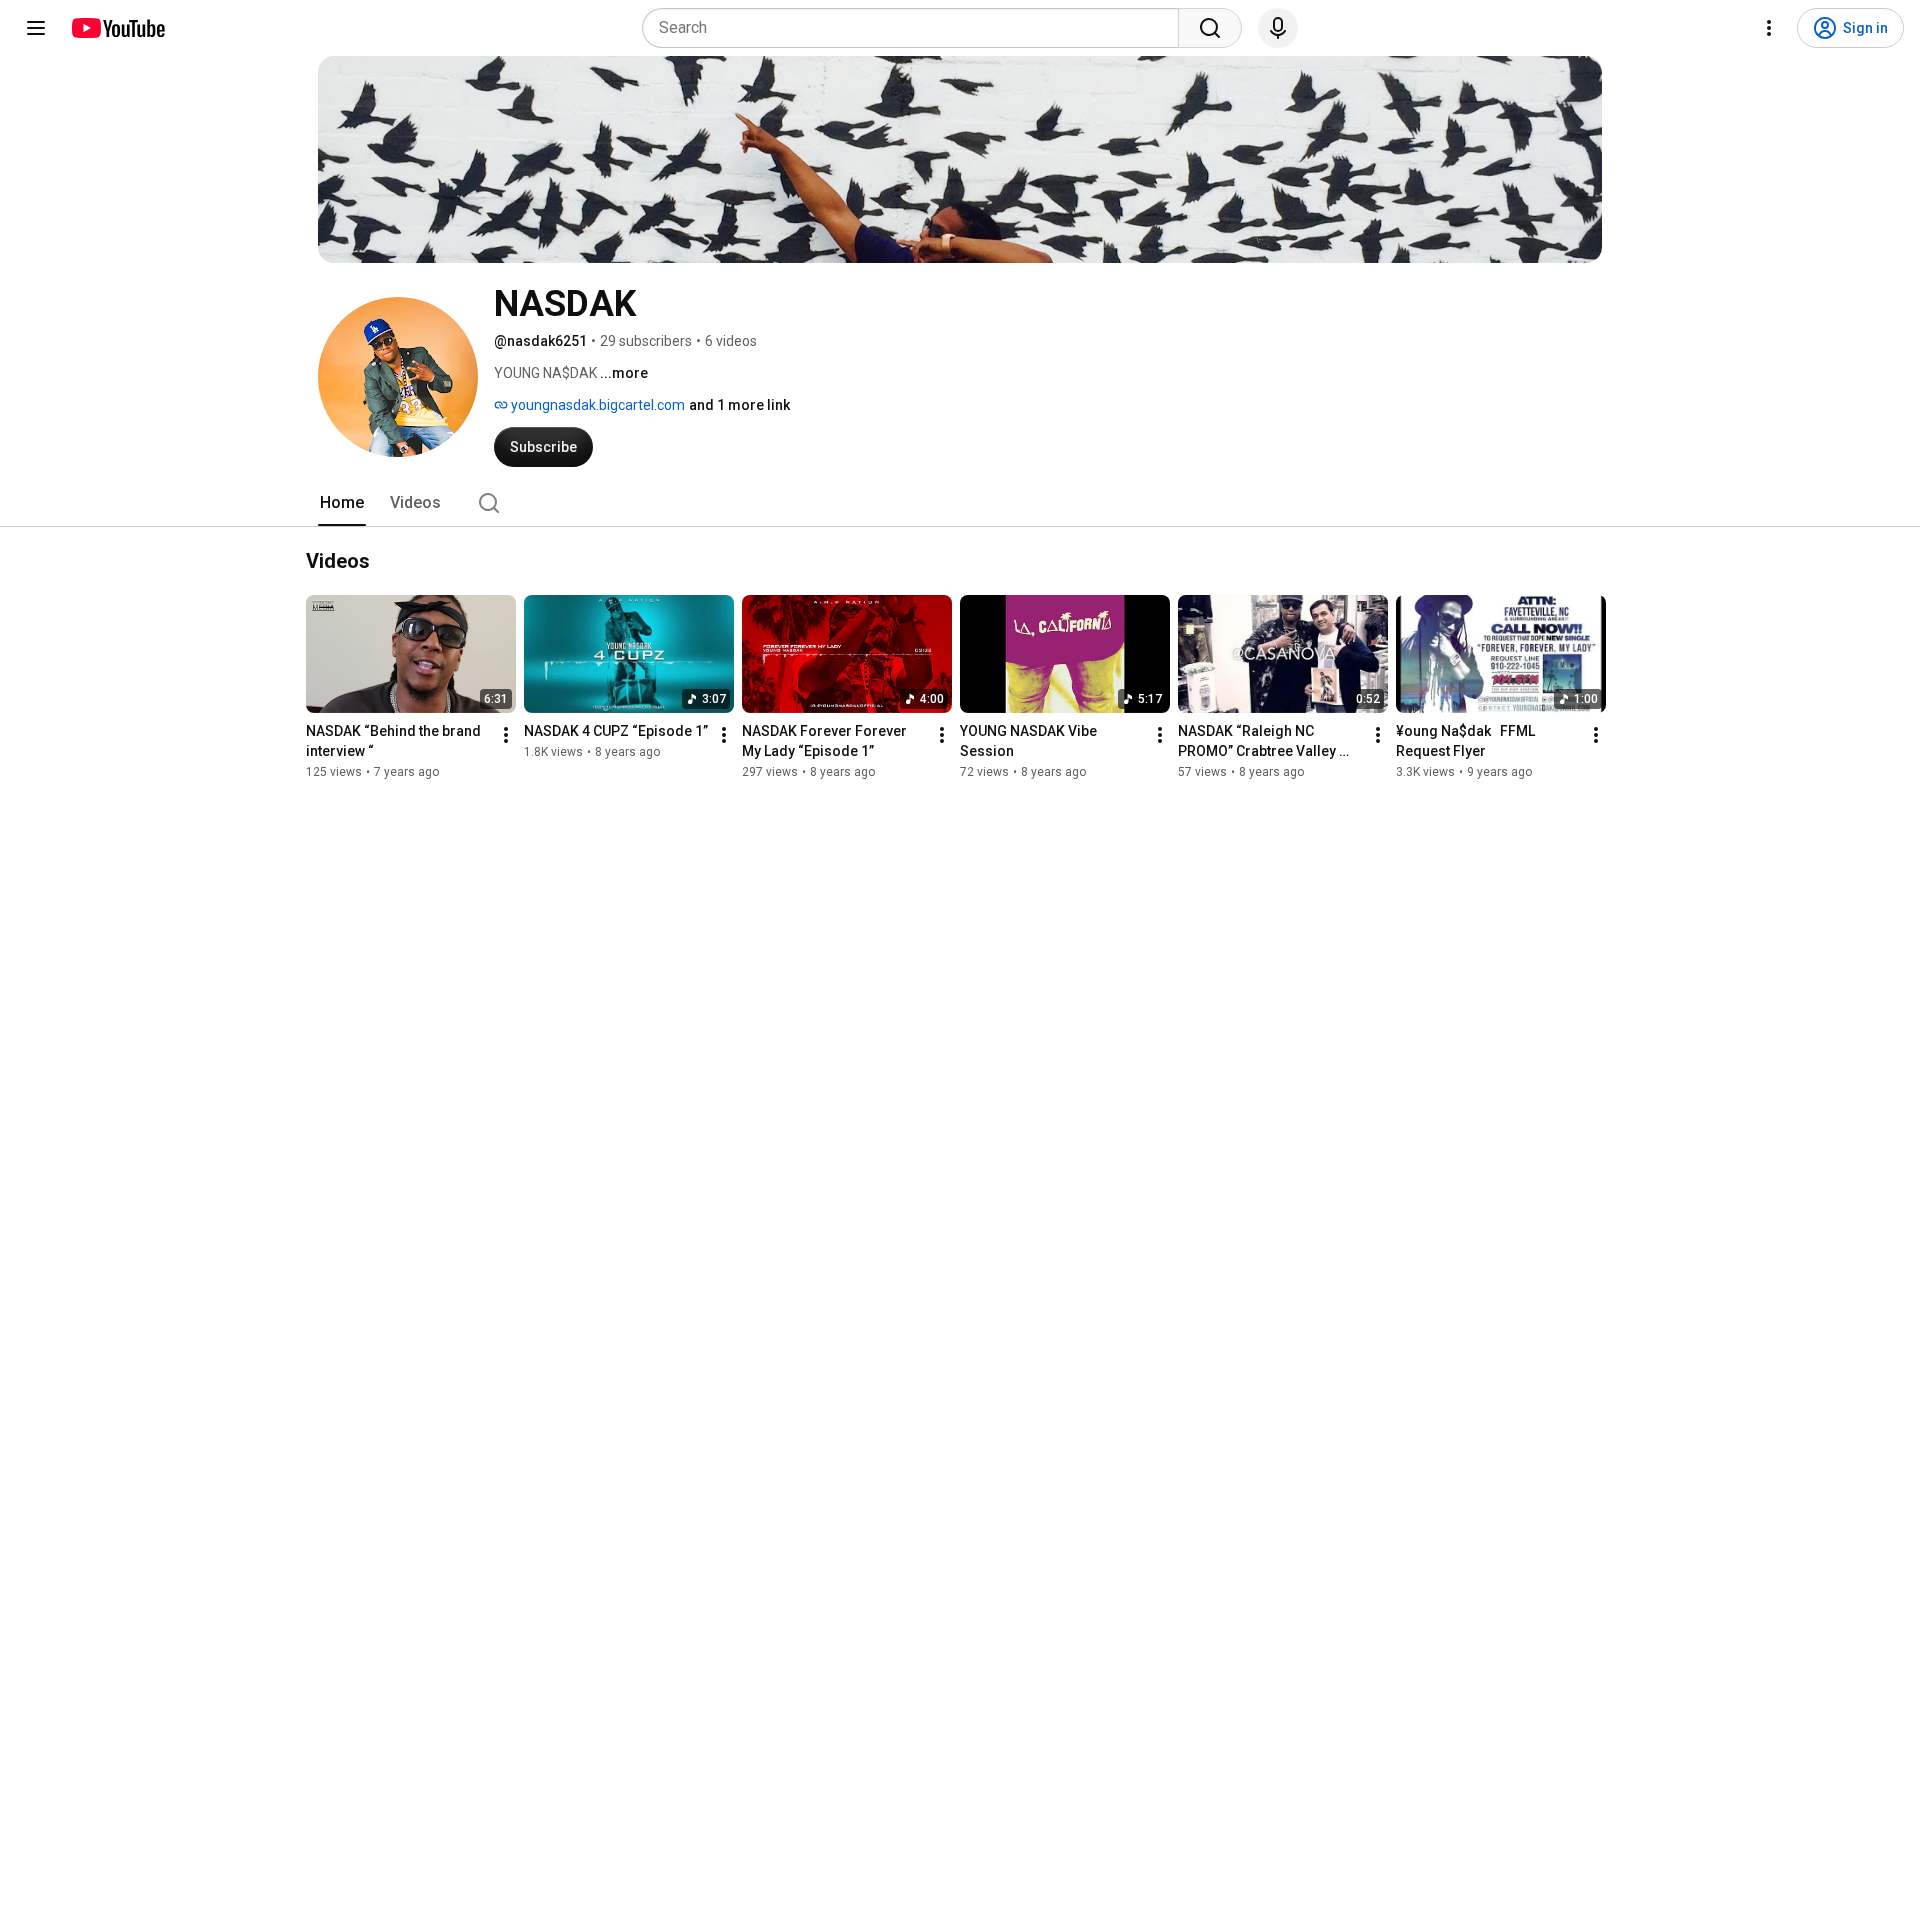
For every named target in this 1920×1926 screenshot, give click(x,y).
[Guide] (36, 28)
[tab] (342, 503)
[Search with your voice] (1278, 28)
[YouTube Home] (117, 28)
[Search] (1210, 28)
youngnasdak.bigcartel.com (596, 405)
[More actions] (506, 735)
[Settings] (1769, 28)
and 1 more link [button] (739, 405)
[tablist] (960, 503)
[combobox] (916, 28)
